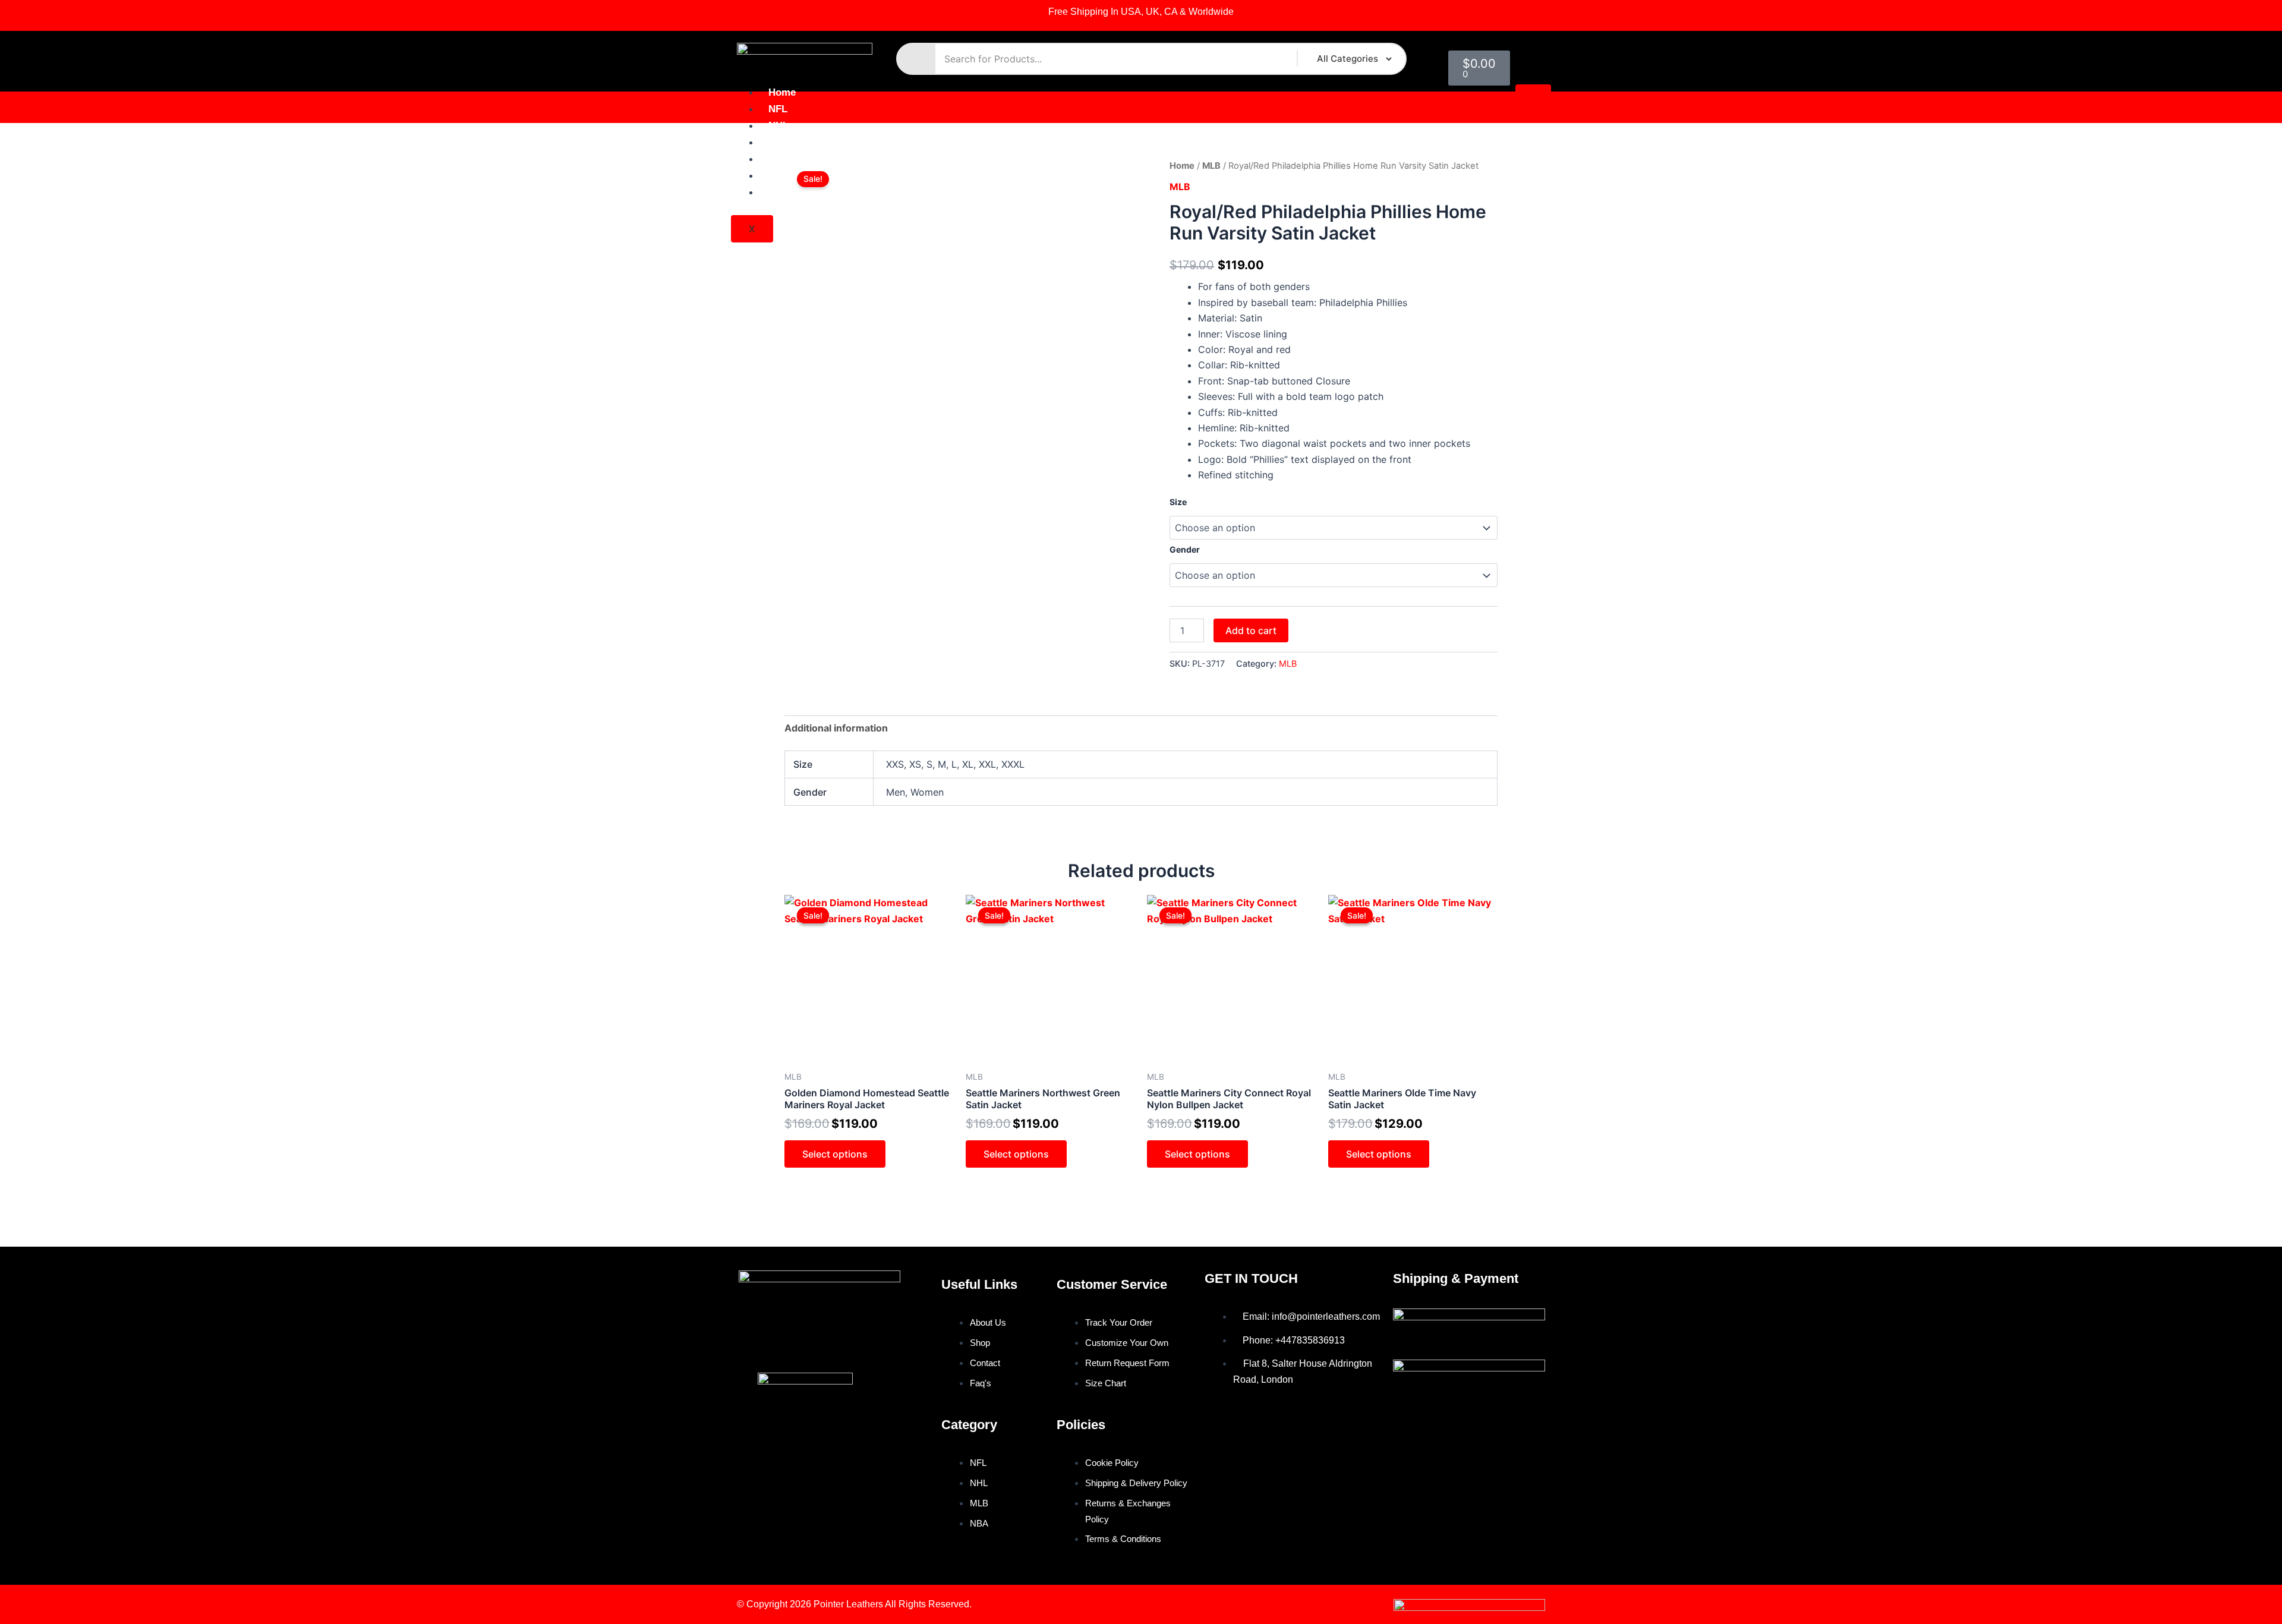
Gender (1185, 549)
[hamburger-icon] (1533, 93)
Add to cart (1251, 630)
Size (1178, 502)
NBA (779, 159)
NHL (778, 126)
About (783, 176)
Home (782, 92)
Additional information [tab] (836, 728)
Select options (835, 1154)
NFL (778, 109)
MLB (779, 142)
